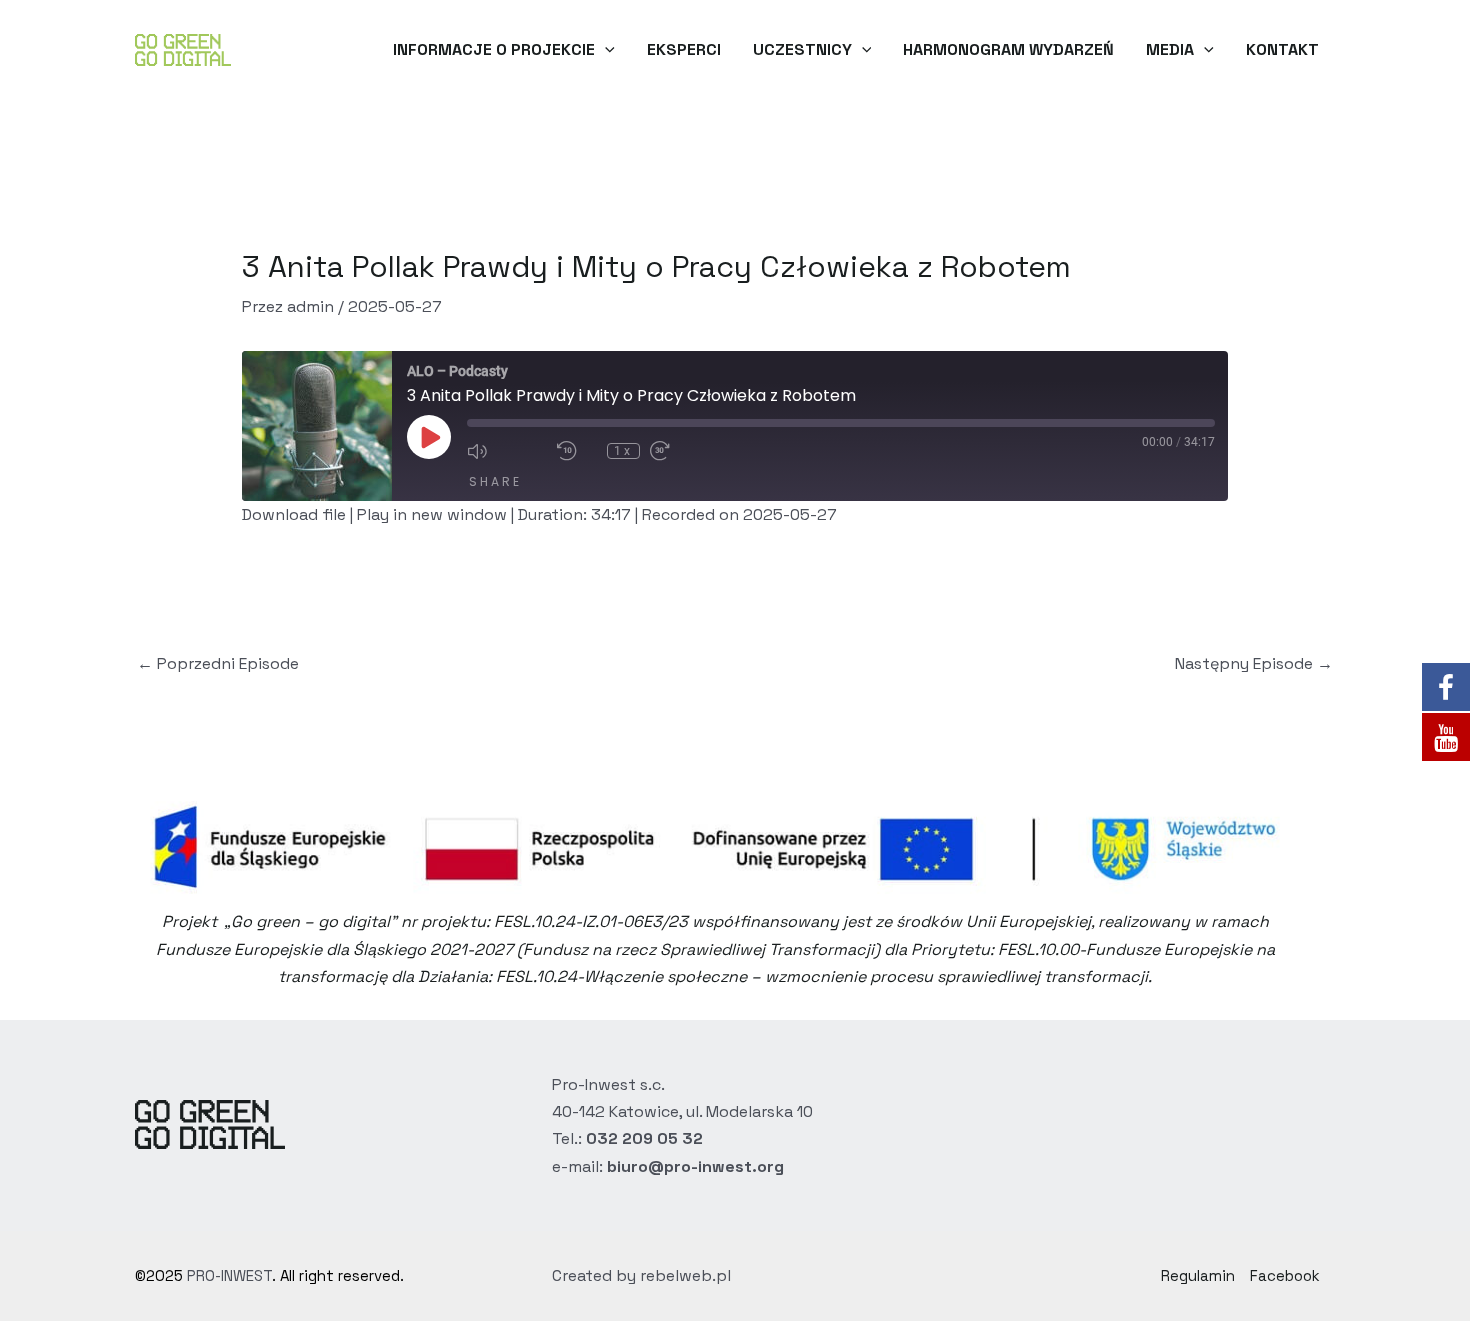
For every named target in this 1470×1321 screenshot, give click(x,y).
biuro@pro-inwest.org (695, 1166)
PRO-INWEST (229, 1275)
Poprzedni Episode (218, 663)
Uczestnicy (802, 49)
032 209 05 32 (644, 1138)
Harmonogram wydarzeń (1008, 49)
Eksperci (684, 49)
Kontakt (1282, 49)
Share (495, 481)
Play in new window (432, 514)
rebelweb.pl (685, 1275)
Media (1170, 49)
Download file (294, 514)
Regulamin (1198, 1275)
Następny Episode (1254, 663)
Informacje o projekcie (494, 49)
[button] (605, 50)
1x (623, 451)
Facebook (1285, 1275)
